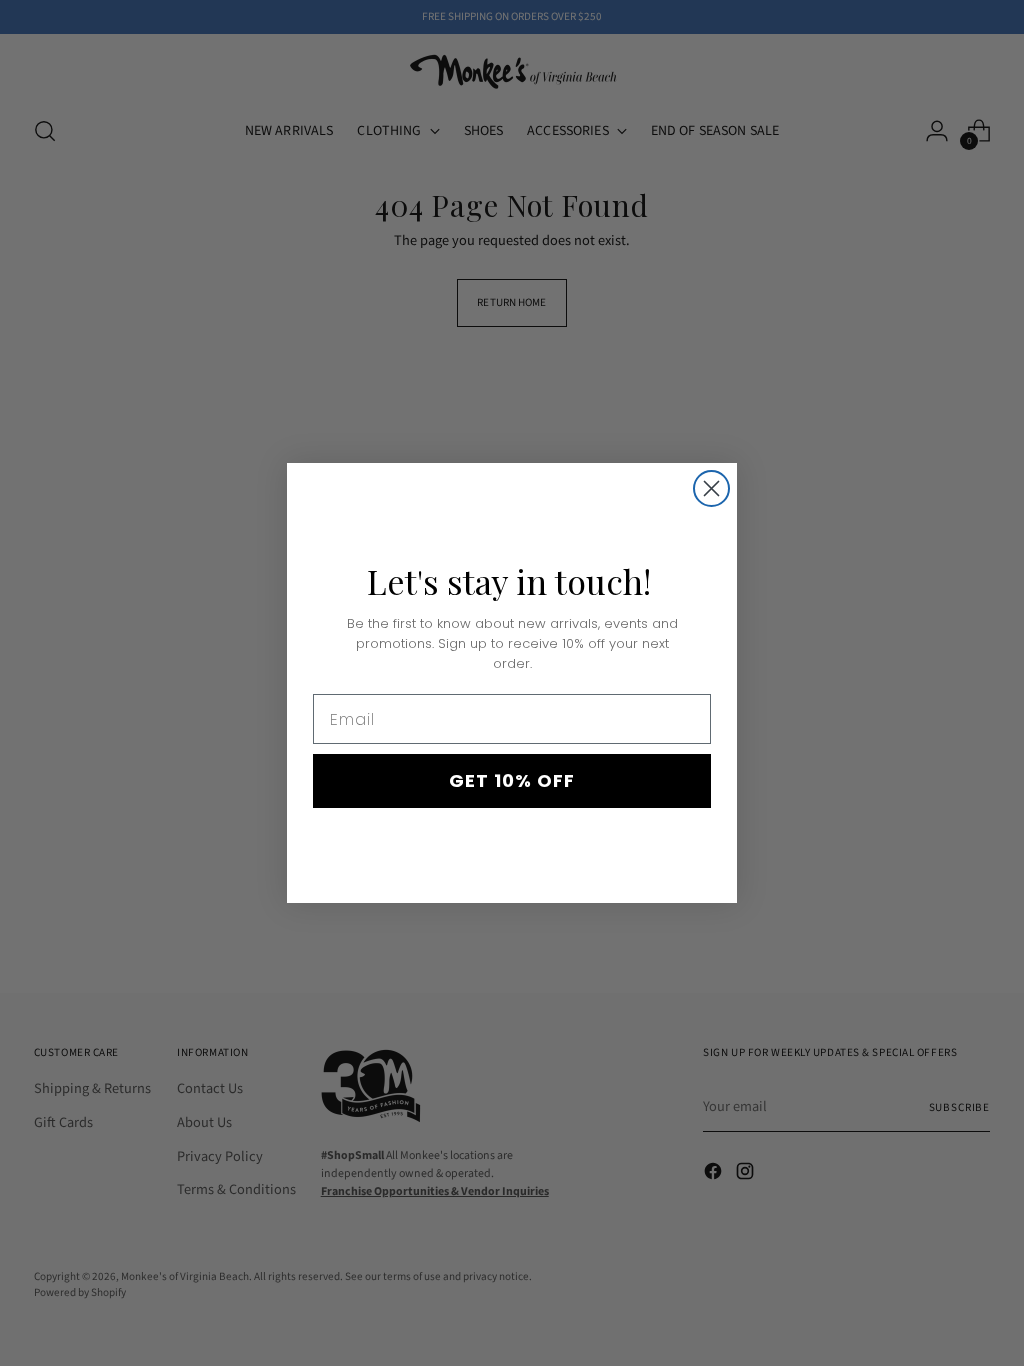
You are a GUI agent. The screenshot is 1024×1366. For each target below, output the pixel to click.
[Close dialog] (711, 488)
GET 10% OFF (512, 780)
